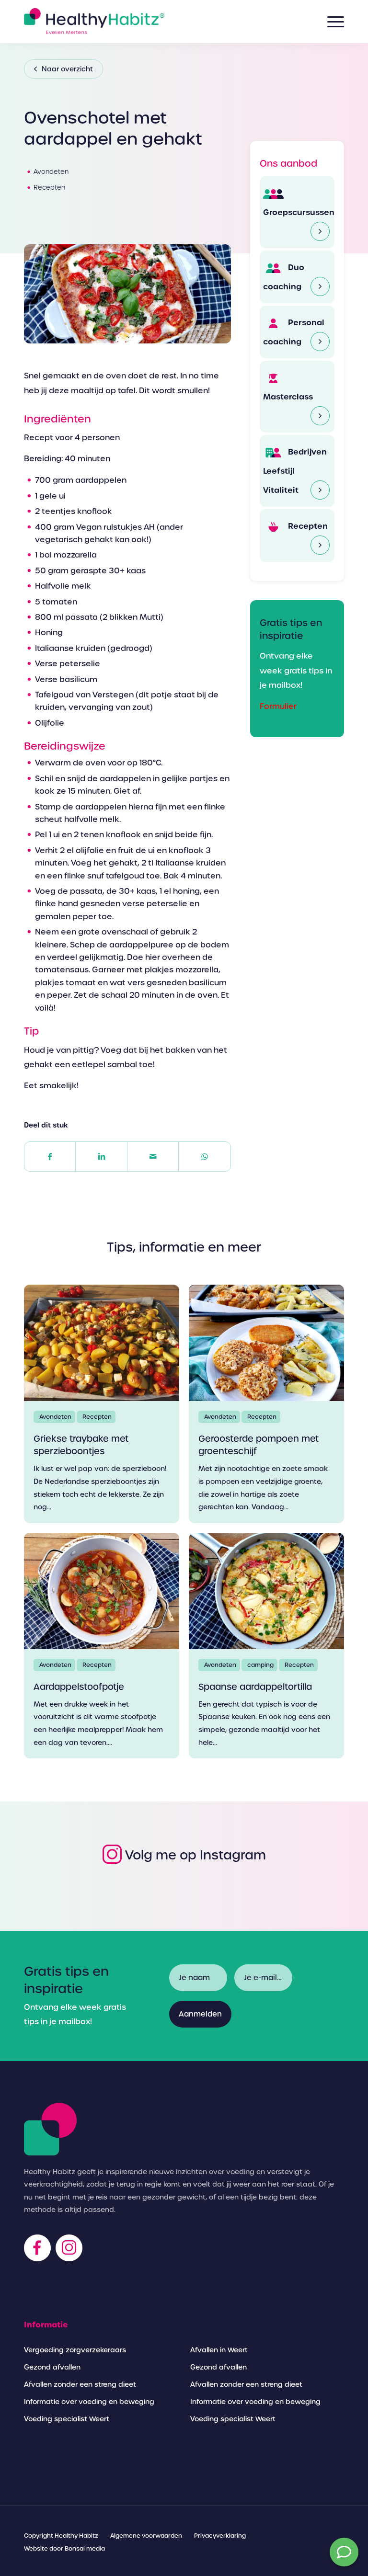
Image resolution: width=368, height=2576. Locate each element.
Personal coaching (294, 332)
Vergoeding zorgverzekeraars (75, 2350)
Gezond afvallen (52, 2367)
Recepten (307, 526)
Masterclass (288, 397)
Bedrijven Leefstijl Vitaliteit (295, 471)
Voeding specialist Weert (67, 2419)
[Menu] (331, 22)
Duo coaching (284, 277)
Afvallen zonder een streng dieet (80, 2384)
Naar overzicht (67, 69)
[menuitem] (61, 2536)
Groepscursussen (296, 212)
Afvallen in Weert (219, 2350)
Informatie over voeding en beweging (89, 2402)
